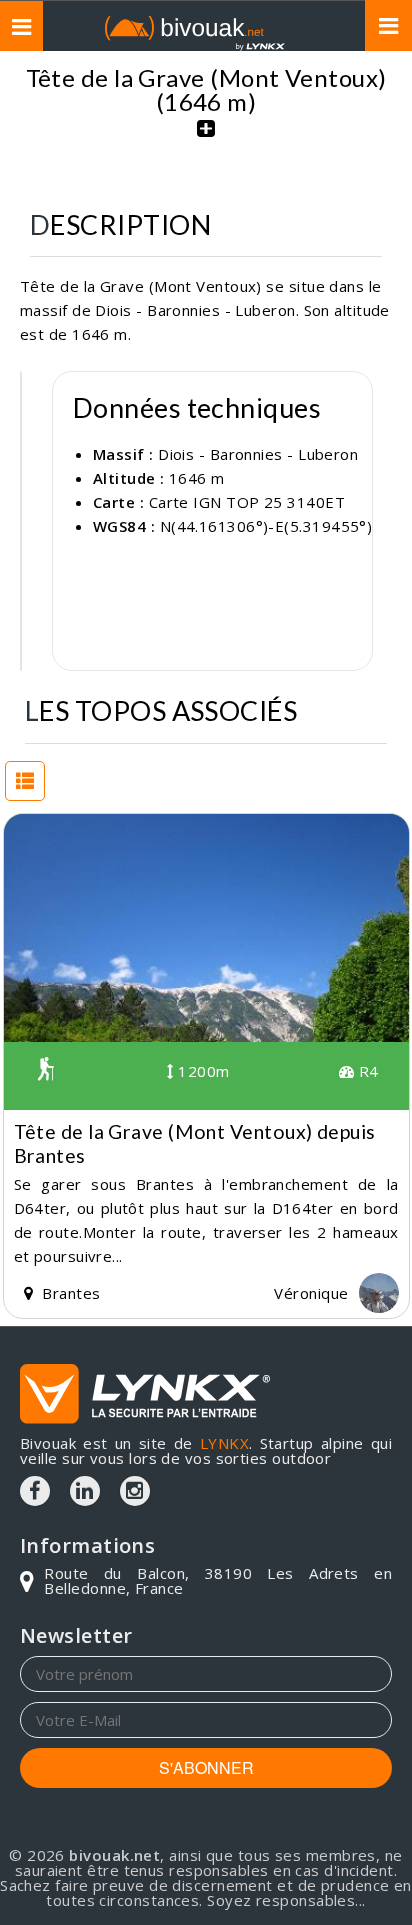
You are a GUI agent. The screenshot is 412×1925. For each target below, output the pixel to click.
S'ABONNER (206, 1767)
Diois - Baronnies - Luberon (258, 454)
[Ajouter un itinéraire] (206, 139)
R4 (366, 1071)
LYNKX (224, 1443)
